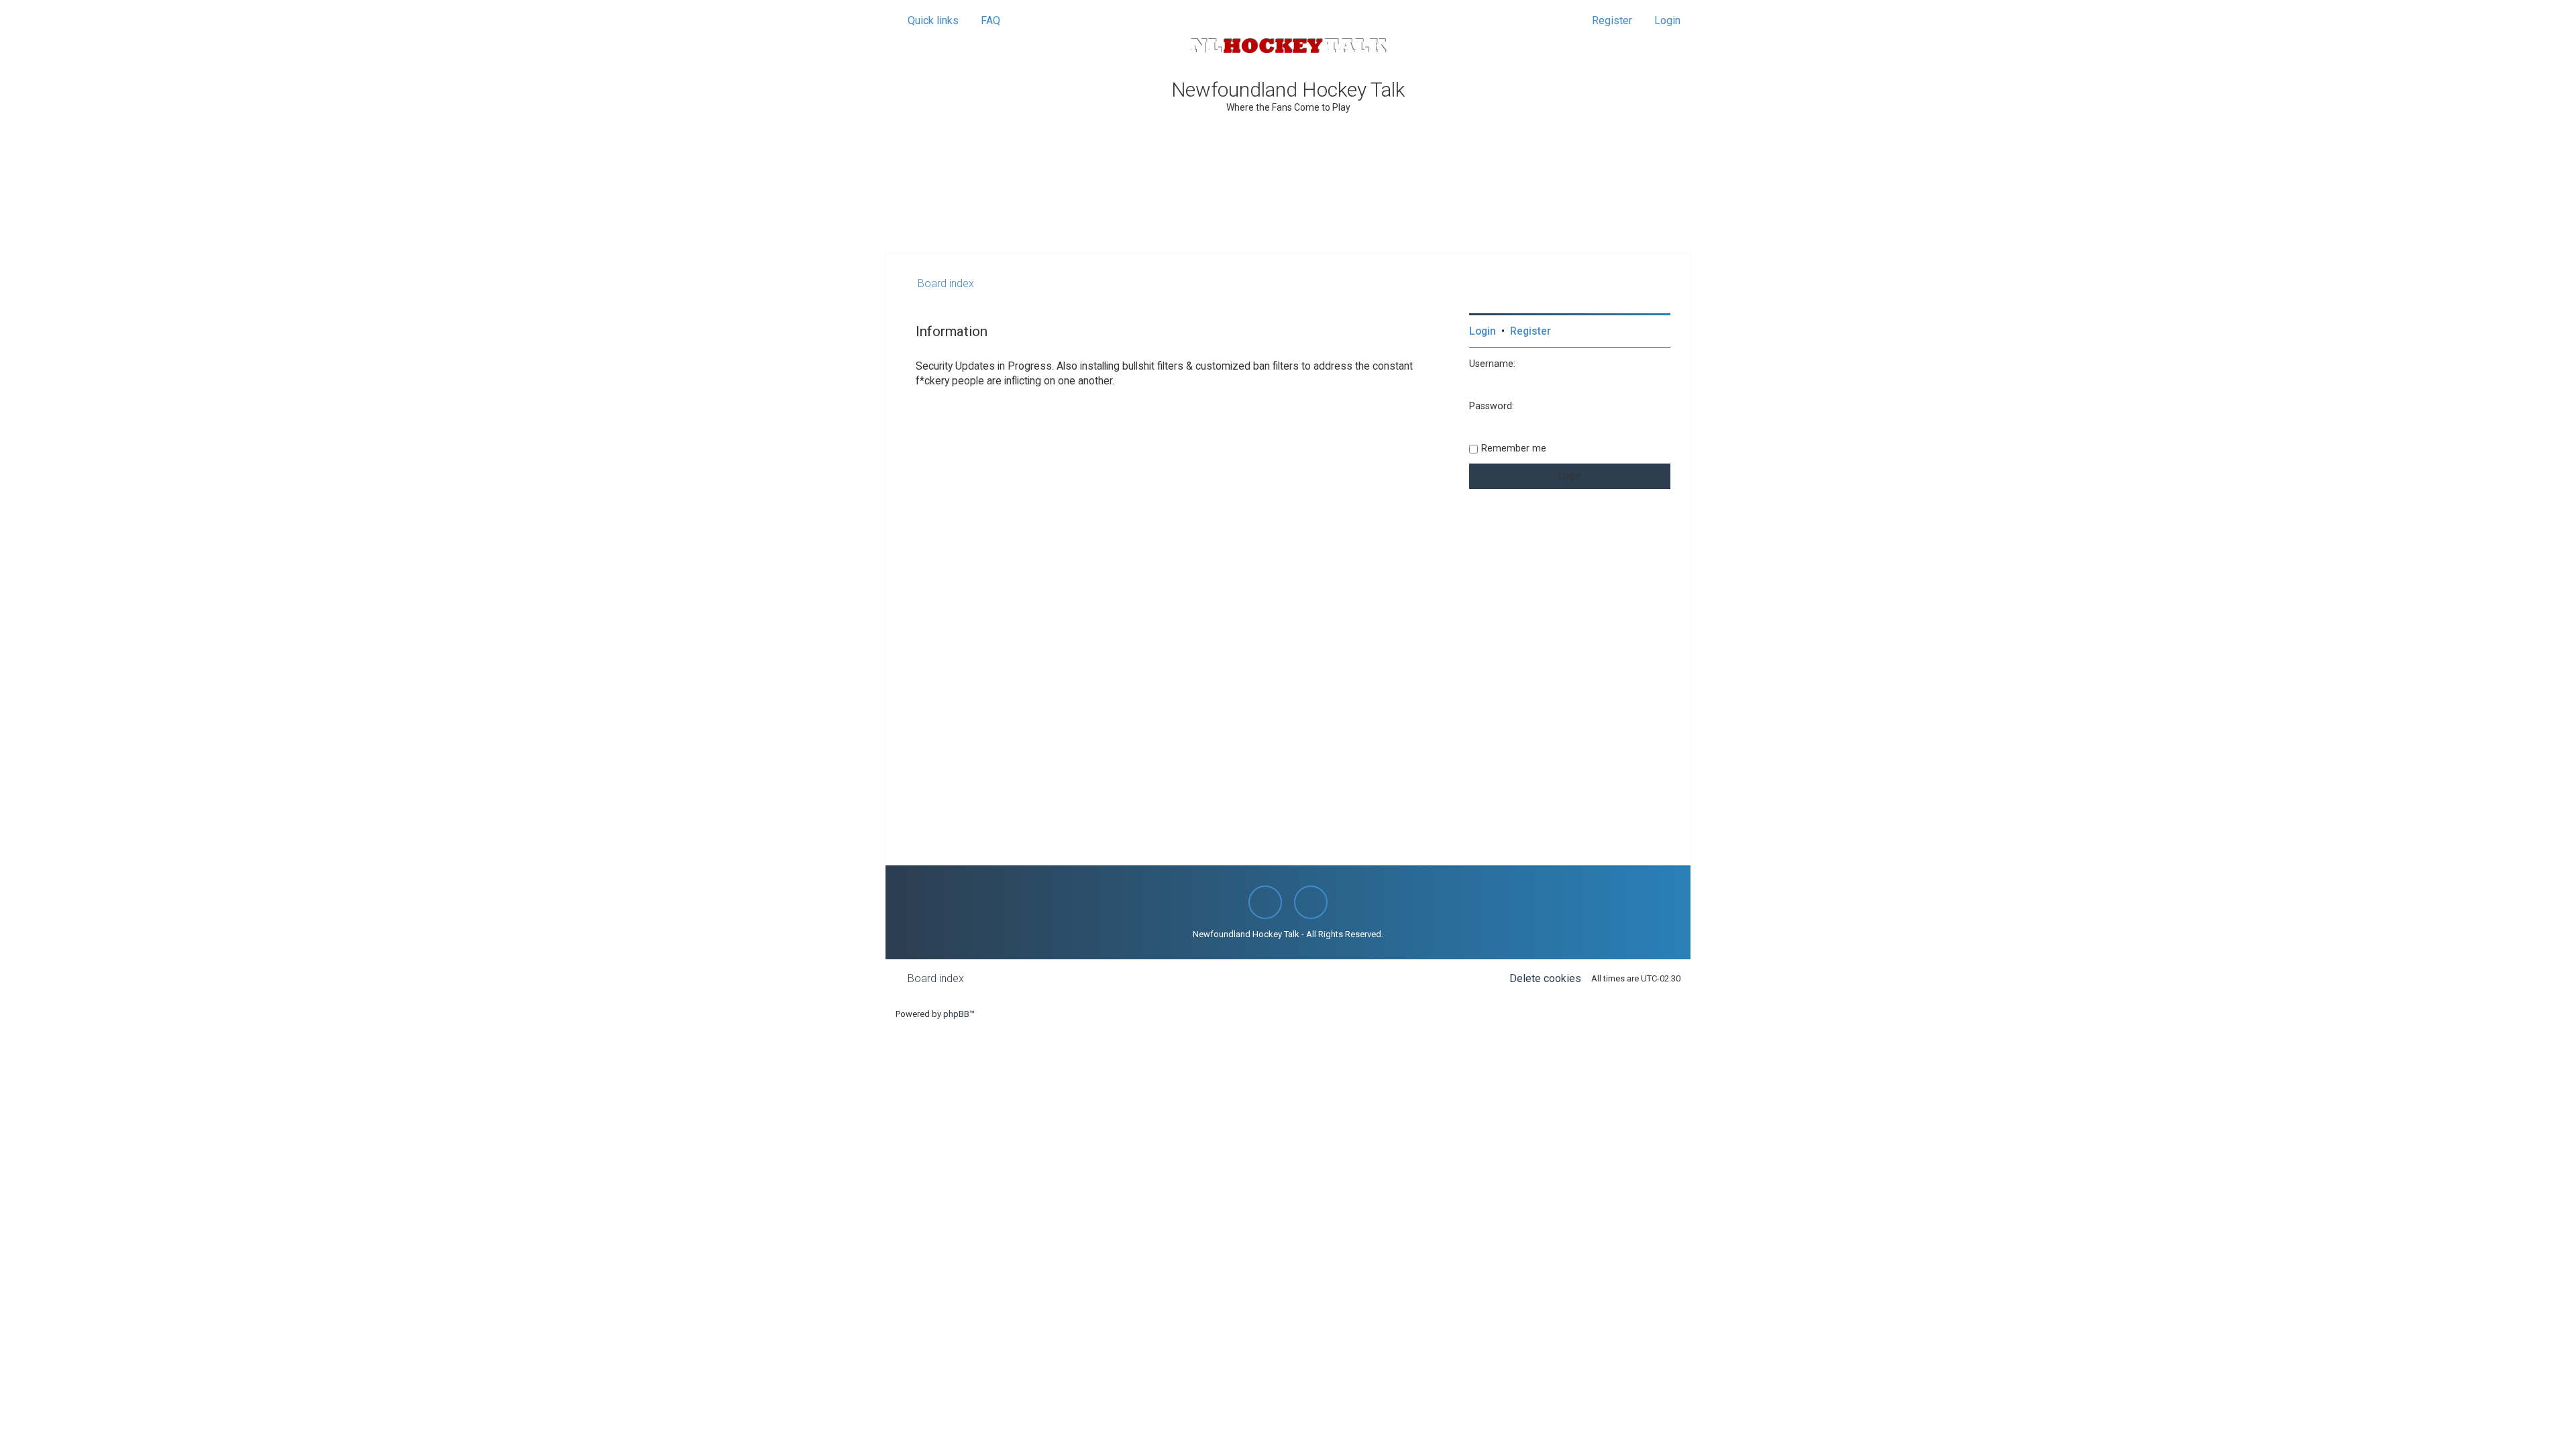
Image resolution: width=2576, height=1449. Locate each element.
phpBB (956, 1014)
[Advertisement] (1288, 217)
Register (1531, 331)
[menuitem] (984, 21)
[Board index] (1288, 46)
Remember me (1514, 448)
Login (1483, 331)
